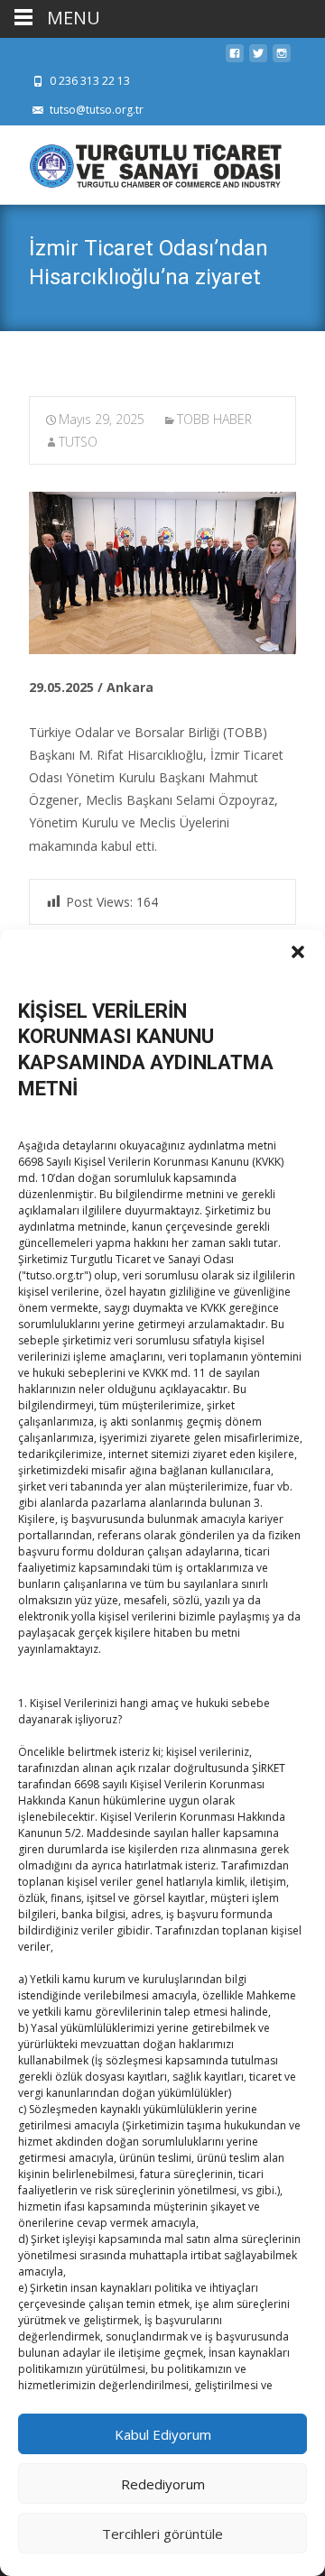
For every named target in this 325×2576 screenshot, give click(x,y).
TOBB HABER (214, 419)
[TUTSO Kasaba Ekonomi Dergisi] (141, 162)
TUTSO (78, 442)
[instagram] (282, 58)
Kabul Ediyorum (163, 2434)
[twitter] (258, 58)
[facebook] (235, 58)
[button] (298, 952)
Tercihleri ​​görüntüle (162, 2534)
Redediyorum (163, 2484)
